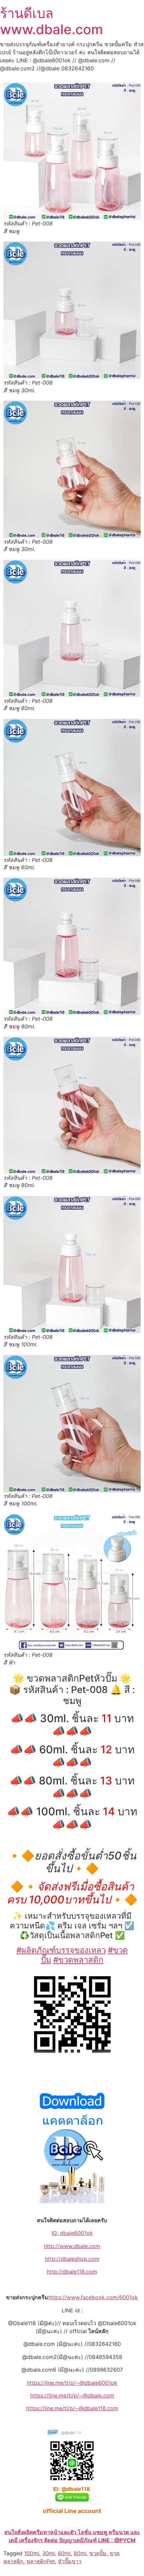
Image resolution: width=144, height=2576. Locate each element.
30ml (49, 2553)
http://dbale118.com (72, 2272)
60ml (64, 2553)
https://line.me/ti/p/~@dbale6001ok (72, 2383)
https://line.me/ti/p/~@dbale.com (72, 2395)
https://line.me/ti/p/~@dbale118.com (72, 2408)
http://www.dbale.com (72, 2246)
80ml (80, 2553)
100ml (32, 2553)
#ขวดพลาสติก (78, 1960)
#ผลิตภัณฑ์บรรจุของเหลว (61, 1950)
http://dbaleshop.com (72, 2259)
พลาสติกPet (41, 2561)
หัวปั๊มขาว (70, 2561)
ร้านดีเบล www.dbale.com (51, 21)
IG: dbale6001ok (72, 2233)
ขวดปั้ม (98, 2553)
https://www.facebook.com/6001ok (93, 2297)
